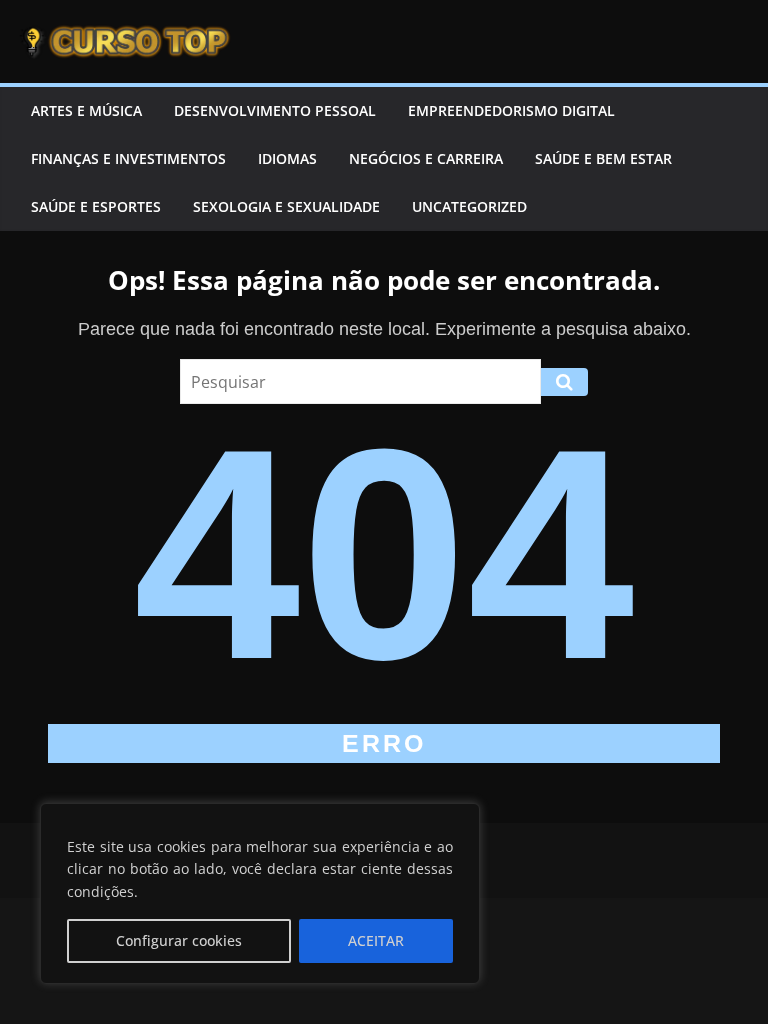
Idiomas (287, 158)
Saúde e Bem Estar (603, 158)
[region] (260, 893)
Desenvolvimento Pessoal (275, 110)
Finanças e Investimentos (128, 158)
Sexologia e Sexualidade (286, 206)
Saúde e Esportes (96, 206)
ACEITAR (376, 940)
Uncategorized (469, 206)
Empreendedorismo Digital (511, 110)
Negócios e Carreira (426, 158)
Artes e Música (86, 110)
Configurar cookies (179, 940)
